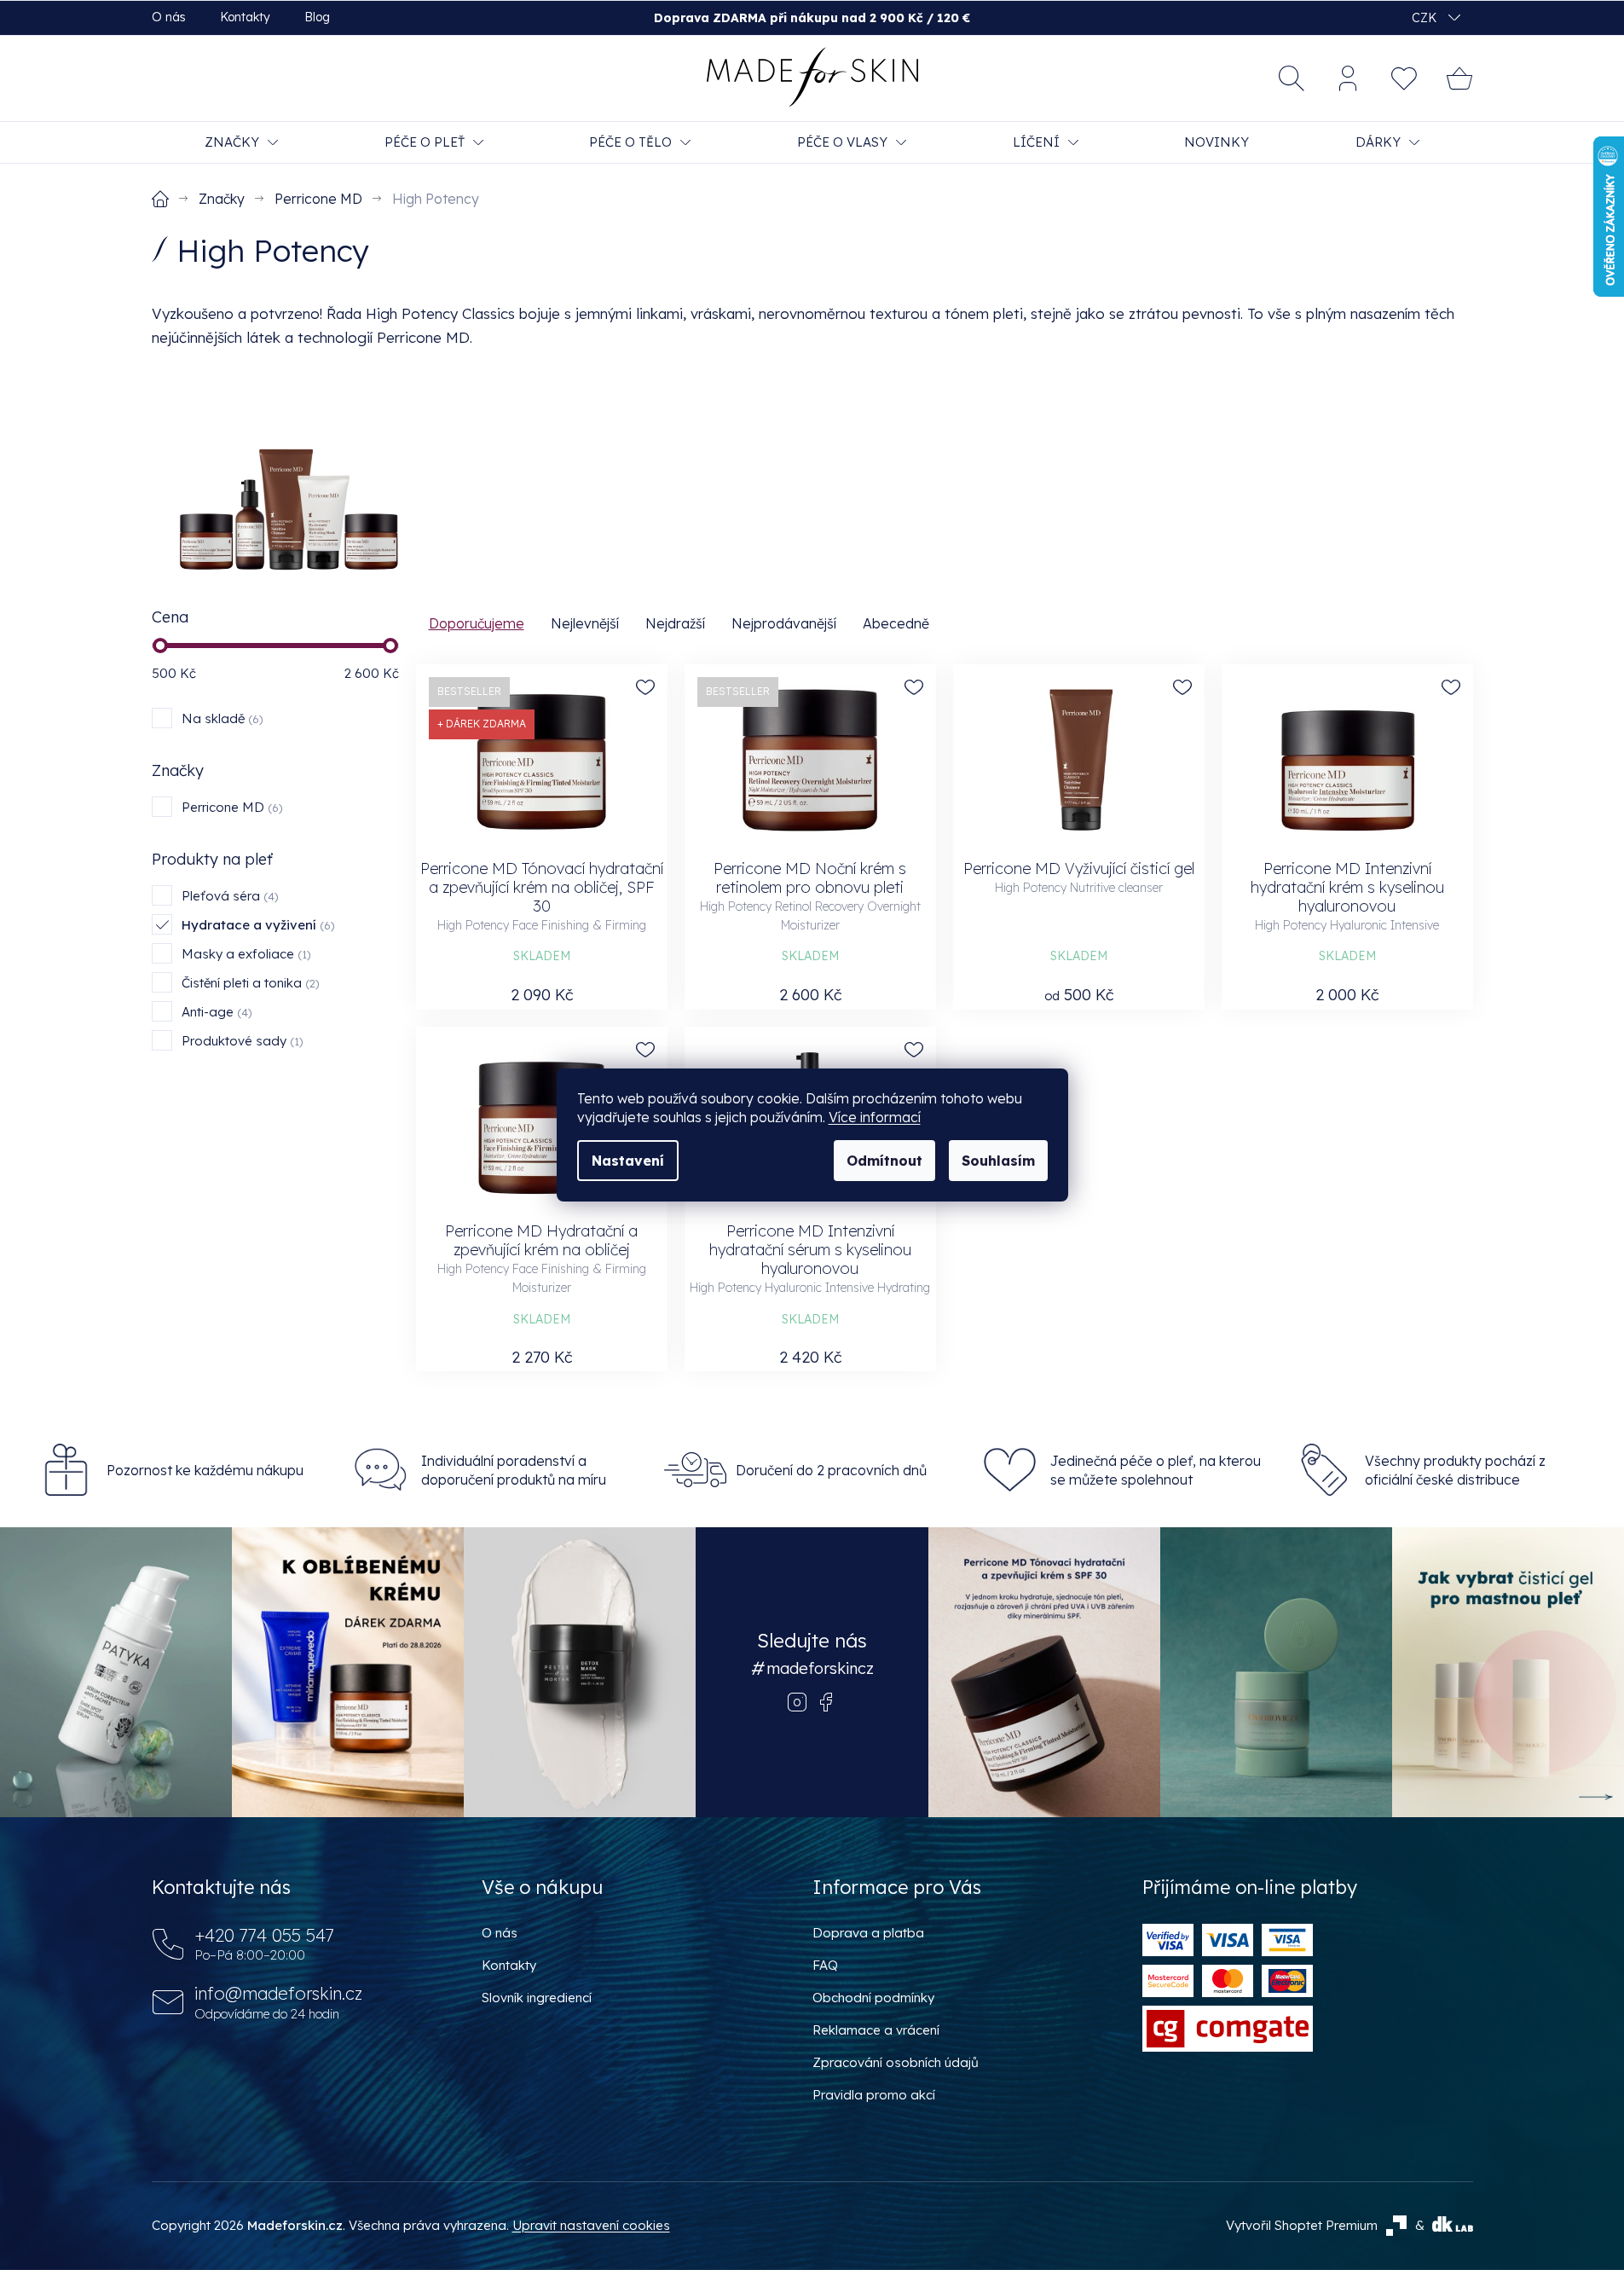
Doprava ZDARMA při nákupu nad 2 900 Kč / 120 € (812, 18)
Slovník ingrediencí (537, 1998)
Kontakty (245, 17)
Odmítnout (884, 1161)
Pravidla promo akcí (874, 2095)
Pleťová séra (228, 896)
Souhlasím (998, 1161)
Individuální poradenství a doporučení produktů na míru (514, 1470)
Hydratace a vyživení (256, 925)
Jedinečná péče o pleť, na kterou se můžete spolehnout (1156, 1470)
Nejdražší (675, 623)
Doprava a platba (868, 1933)
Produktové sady (240, 1041)
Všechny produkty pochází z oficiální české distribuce (1455, 1470)
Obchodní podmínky (873, 1998)
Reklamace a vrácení (876, 2030)
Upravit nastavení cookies (591, 2225)
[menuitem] (241, 142)
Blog (317, 17)
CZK (1426, 18)
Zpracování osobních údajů (896, 2062)
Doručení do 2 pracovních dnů (831, 1470)
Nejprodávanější (784, 623)
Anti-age (215, 1012)
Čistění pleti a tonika (249, 983)
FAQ (825, 1965)
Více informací (875, 1117)
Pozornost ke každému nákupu (205, 1470)
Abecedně (896, 623)
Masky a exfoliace (244, 954)
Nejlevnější (585, 623)
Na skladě (220, 718)
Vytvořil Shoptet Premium (1302, 2225)
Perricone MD (230, 807)
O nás (169, 17)
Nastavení (628, 1161)
